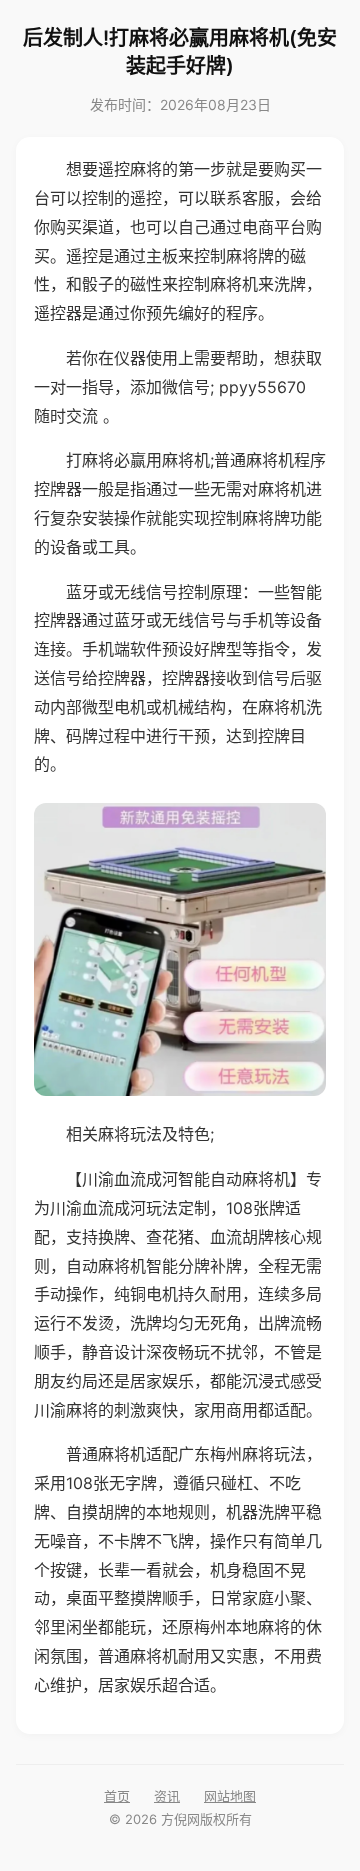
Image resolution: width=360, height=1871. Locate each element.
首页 (117, 1796)
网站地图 (230, 1796)
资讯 (167, 1796)
